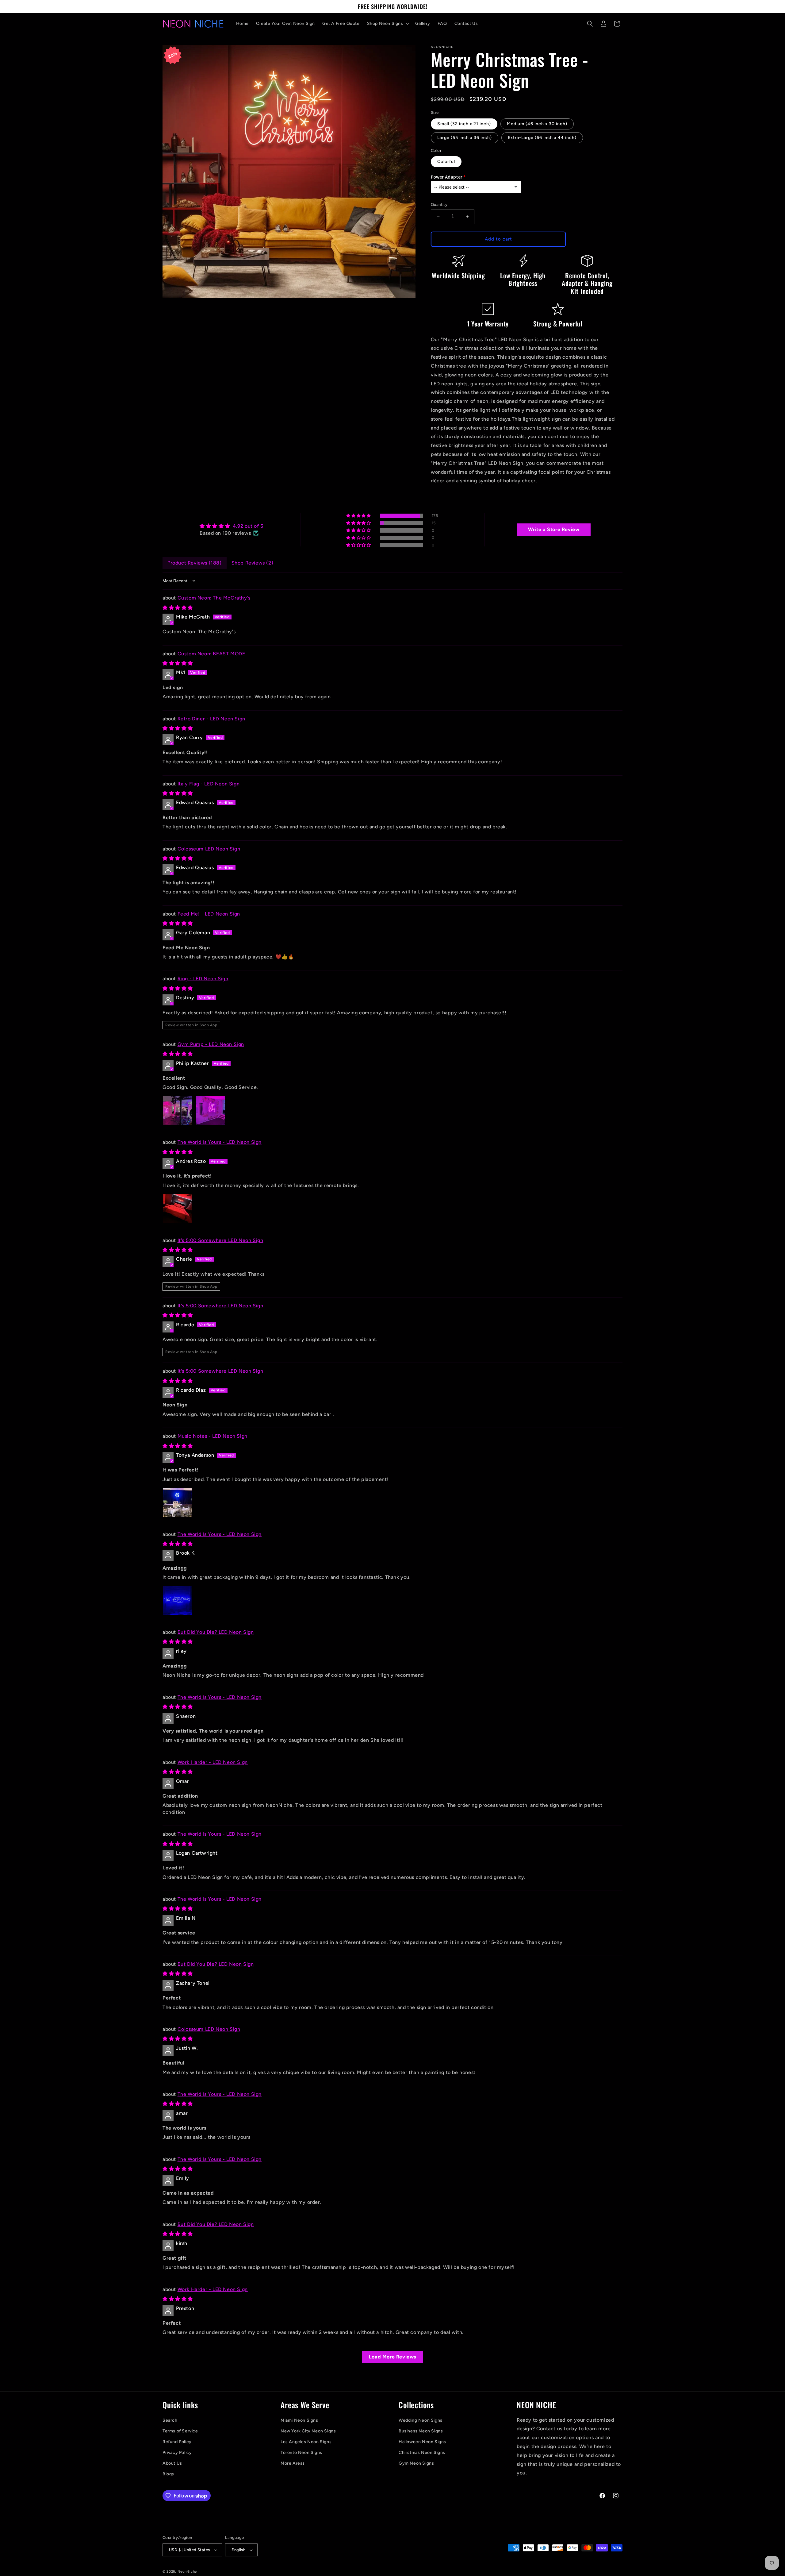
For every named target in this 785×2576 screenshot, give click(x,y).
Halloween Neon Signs (422, 2442)
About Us (172, 2463)
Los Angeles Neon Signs (306, 2442)
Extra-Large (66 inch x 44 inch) (542, 138)
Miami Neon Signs (299, 2420)
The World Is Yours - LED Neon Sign (220, 1142)
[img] (231, 526)
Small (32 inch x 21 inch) (464, 124)
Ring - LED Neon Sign (203, 979)
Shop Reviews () (253, 563)
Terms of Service (180, 2431)
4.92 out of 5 (248, 526)
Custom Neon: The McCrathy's (214, 598)
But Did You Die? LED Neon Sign (216, 1632)
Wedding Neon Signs (421, 2420)
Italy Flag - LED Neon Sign (209, 784)
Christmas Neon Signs (422, 2453)
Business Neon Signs (421, 2431)
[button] (387, 24)
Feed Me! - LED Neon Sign (209, 914)
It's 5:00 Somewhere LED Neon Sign (220, 1240)
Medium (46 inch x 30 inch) (537, 124)
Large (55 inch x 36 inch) (465, 138)
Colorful (446, 162)
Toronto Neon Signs (301, 2453)
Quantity (439, 204)
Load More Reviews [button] (392, 2357)
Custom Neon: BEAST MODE (211, 654)
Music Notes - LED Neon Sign (213, 1436)
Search (170, 2420)
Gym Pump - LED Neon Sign (211, 1044)
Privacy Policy (177, 2453)
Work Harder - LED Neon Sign (213, 1762)
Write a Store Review (554, 529)
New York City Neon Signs (308, 2431)
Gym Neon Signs (416, 2463)
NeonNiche (187, 2572)
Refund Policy (177, 2442)
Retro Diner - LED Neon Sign (211, 719)
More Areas (293, 2463)
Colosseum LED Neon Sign (209, 849)
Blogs (168, 2474)
